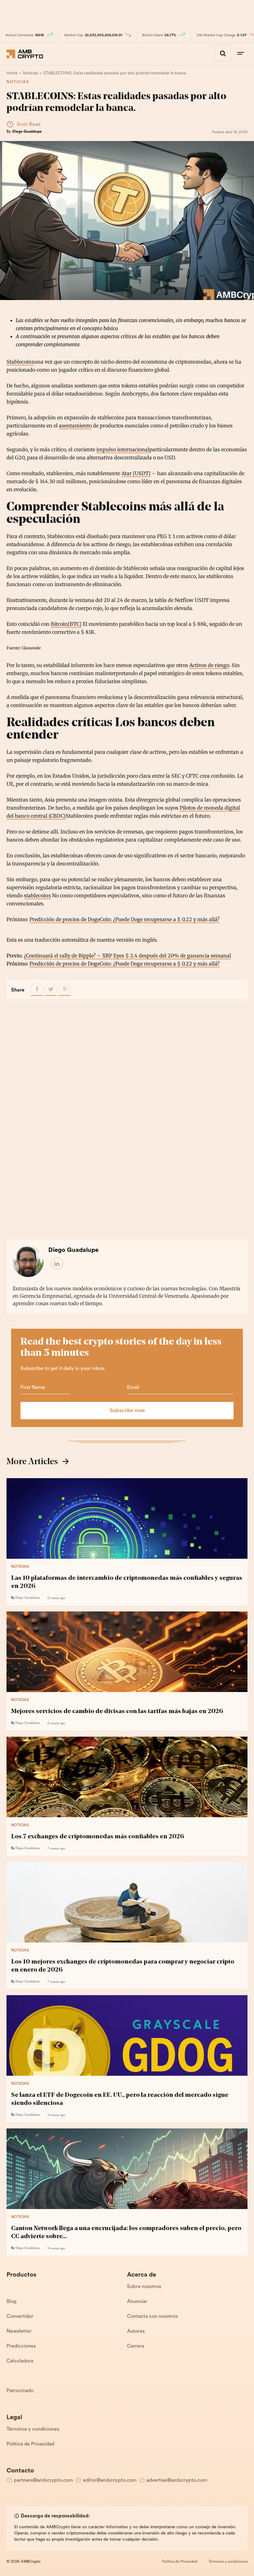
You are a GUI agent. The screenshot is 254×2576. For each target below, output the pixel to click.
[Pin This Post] (65, 990)
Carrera (136, 2346)
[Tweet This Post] (51, 990)
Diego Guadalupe (27, 132)
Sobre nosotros (144, 2287)
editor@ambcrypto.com (110, 2481)
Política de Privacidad (30, 2444)
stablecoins (37, 895)
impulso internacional (123, 449)
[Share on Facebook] (37, 990)
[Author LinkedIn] (57, 1264)
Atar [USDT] (136, 473)
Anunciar (137, 2302)
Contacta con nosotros (152, 2317)
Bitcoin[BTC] (66, 624)
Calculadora (20, 2361)
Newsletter (19, 2331)
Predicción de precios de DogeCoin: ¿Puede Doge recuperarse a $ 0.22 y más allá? (125, 919)
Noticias (18, 82)
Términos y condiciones (33, 2429)
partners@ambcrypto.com (44, 2481)
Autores (136, 2331)
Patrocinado (20, 2391)
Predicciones (21, 2346)
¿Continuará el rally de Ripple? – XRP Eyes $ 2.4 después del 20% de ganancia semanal (127, 956)
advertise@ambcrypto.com (177, 2481)
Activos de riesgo (209, 665)
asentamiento (75, 426)
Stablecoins (20, 362)
